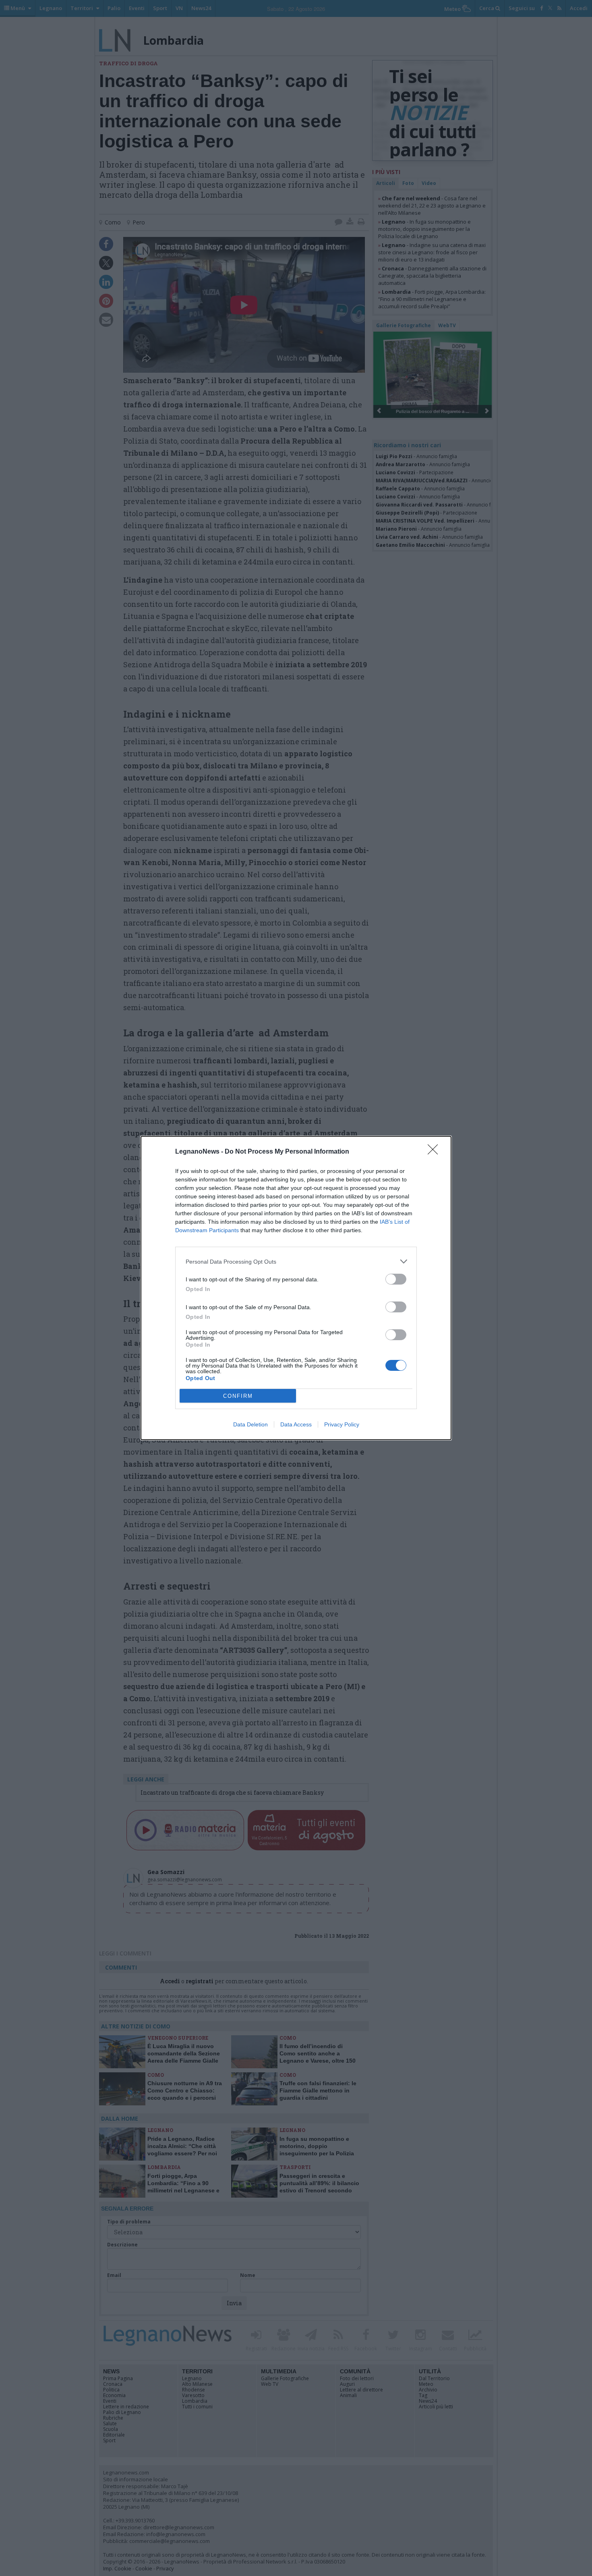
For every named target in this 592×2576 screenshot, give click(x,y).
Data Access (296, 1424)
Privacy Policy (342, 1424)
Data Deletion (250, 1424)
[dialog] (296, 1288)
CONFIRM (238, 1396)
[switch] (396, 1279)
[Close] (435, 1152)
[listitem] (296, 1261)
